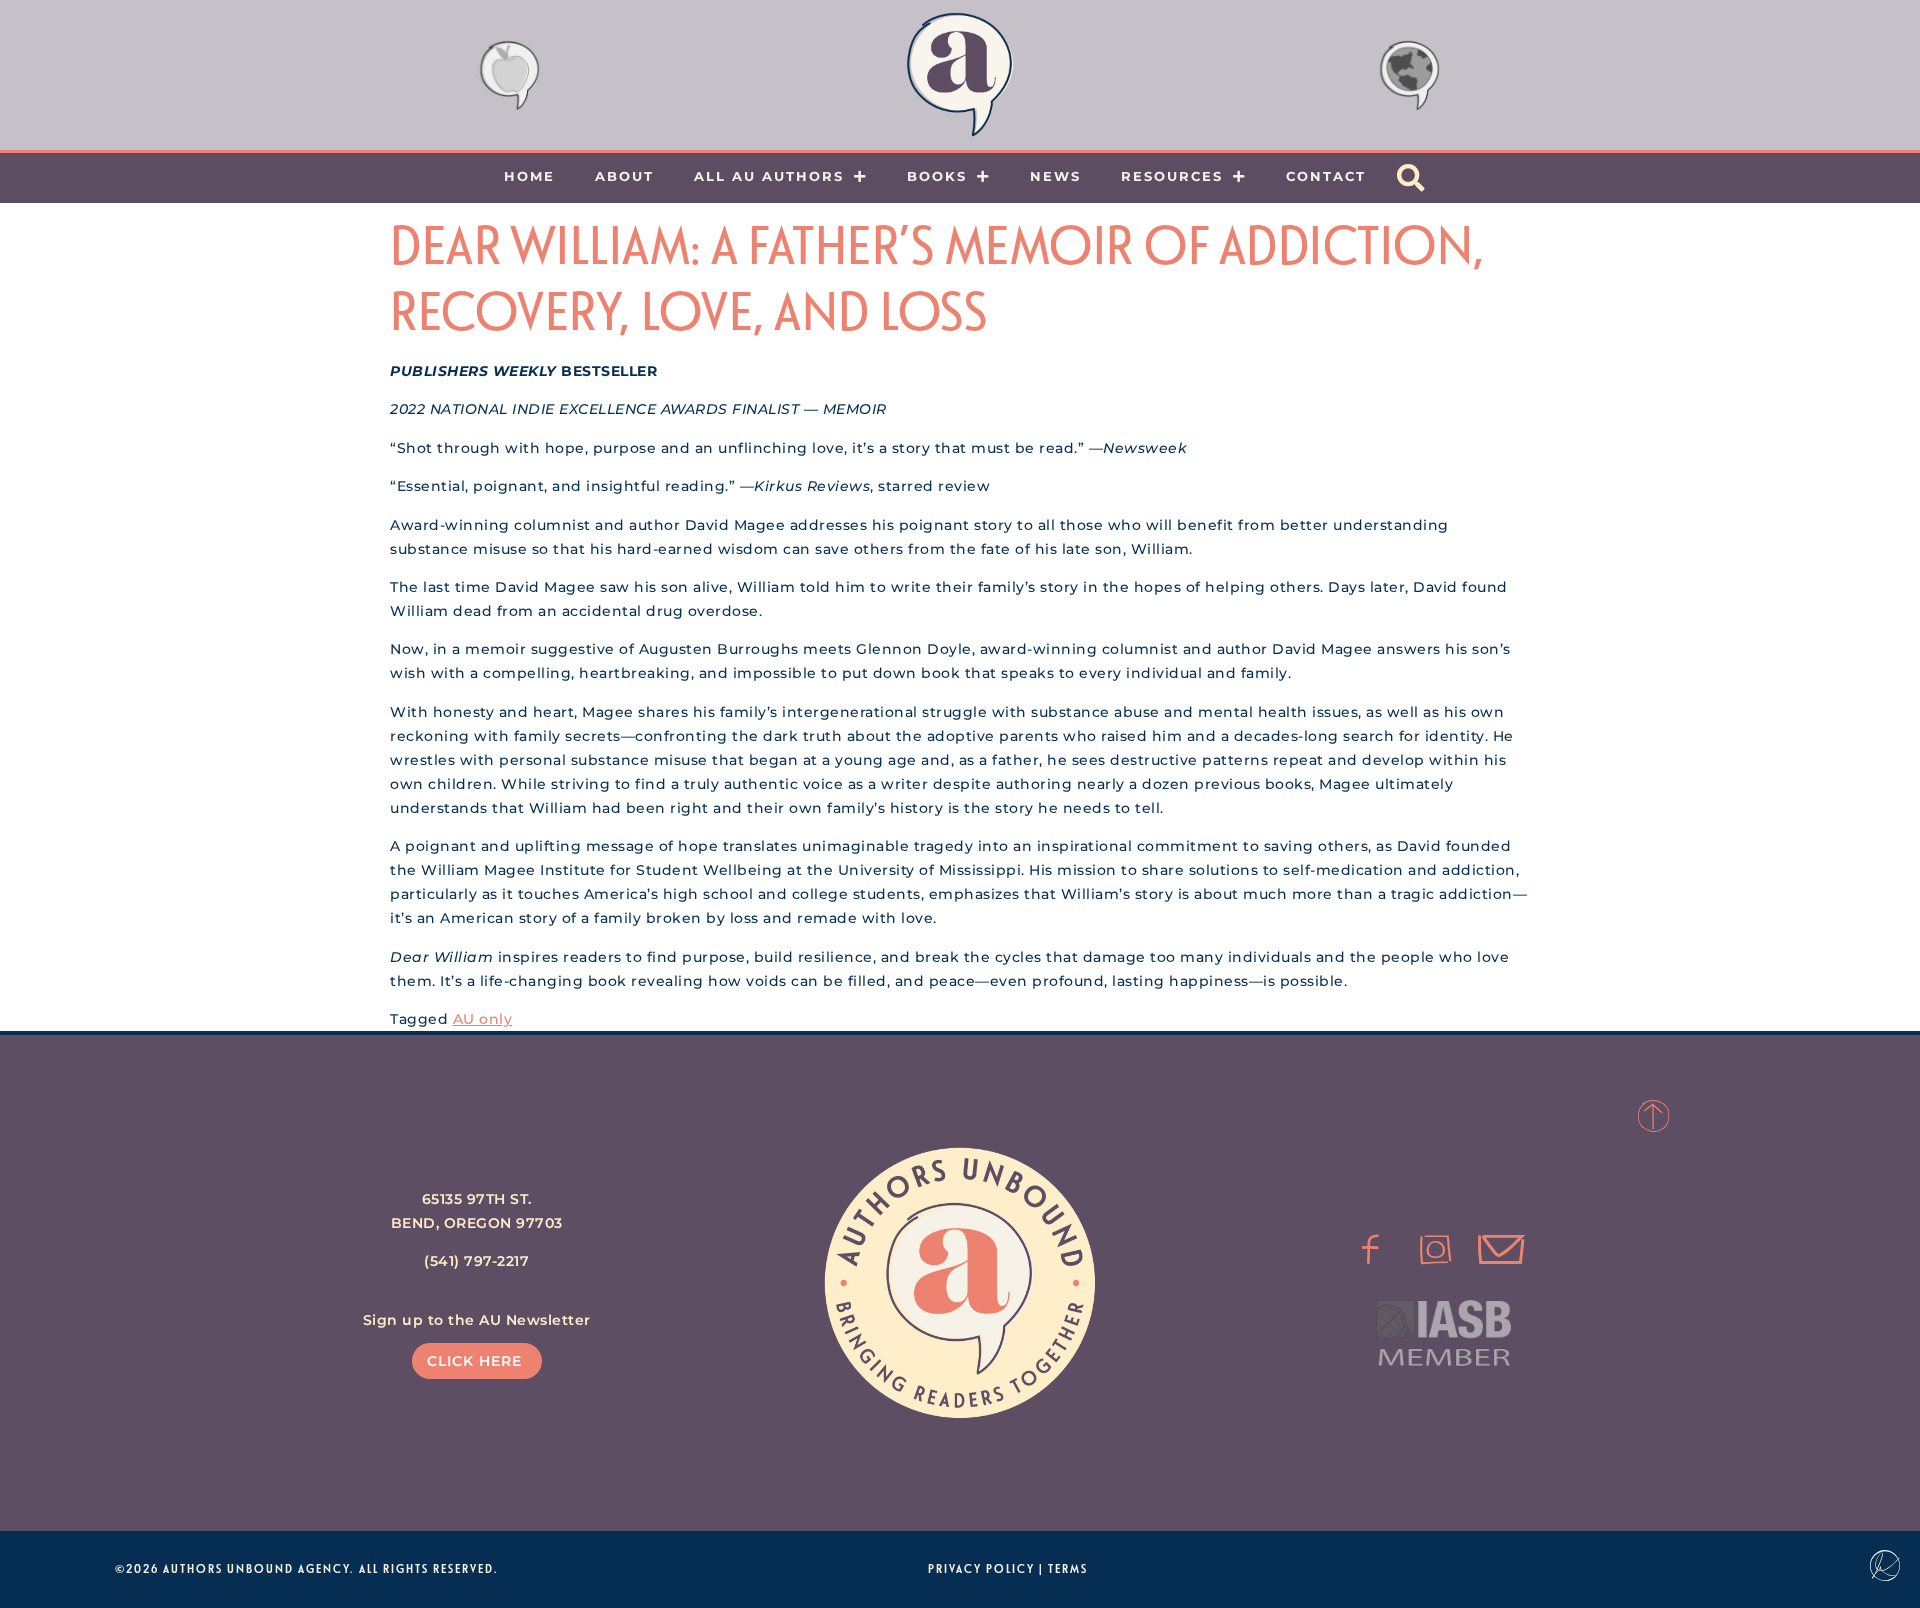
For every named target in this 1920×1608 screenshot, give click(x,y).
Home (529, 176)
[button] (1411, 178)
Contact (1326, 176)
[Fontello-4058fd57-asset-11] (1370, 1250)
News (1055, 176)
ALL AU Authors (769, 176)
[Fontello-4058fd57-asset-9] (1436, 1250)
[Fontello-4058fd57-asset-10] (1501, 1250)
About (624, 176)
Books (937, 176)
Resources (1172, 176)
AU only (483, 1019)
